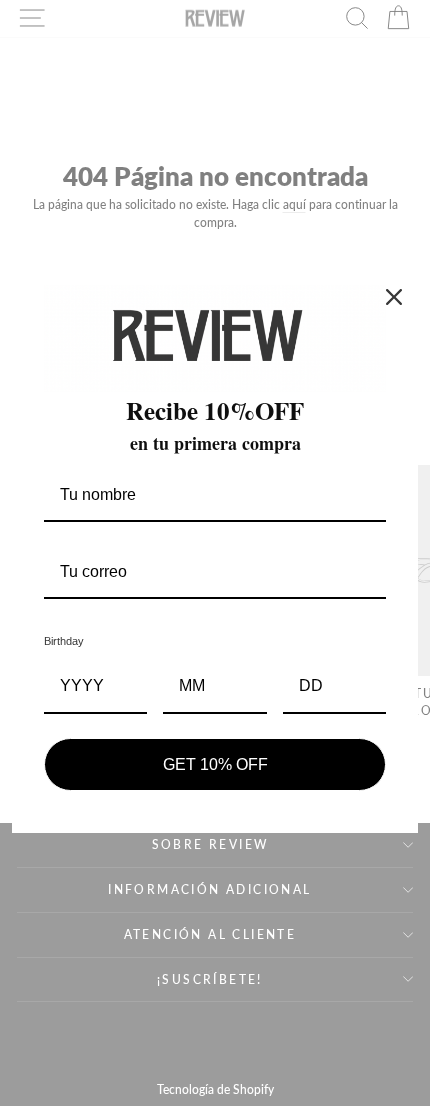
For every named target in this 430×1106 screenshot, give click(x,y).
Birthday (64, 641)
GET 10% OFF (215, 764)
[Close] (394, 297)
